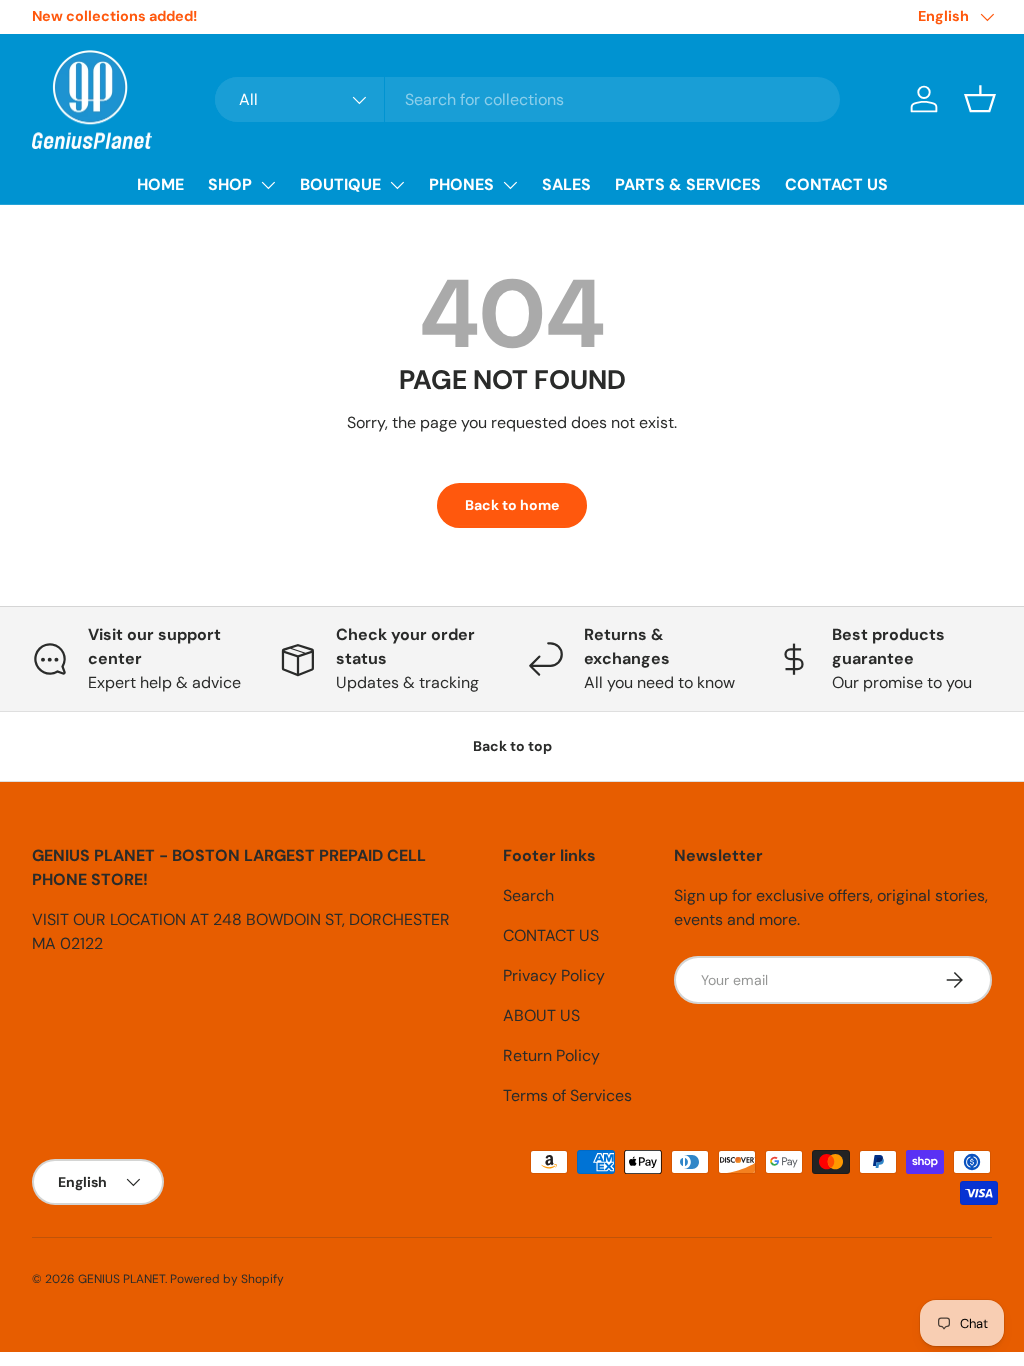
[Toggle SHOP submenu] (268, 185)
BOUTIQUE (340, 184)
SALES (566, 184)
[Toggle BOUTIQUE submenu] (397, 185)
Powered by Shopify (227, 1279)
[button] (980, 99)
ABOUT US (541, 1015)
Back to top (512, 746)
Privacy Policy (554, 975)
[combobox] (527, 99)
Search (528, 895)
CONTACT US (836, 184)
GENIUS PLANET (121, 1279)
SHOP (230, 184)
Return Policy (551, 1055)
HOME (160, 184)
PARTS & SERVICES (688, 184)
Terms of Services (567, 1095)
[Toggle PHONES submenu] (510, 185)
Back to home (512, 505)
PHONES (461, 184)
